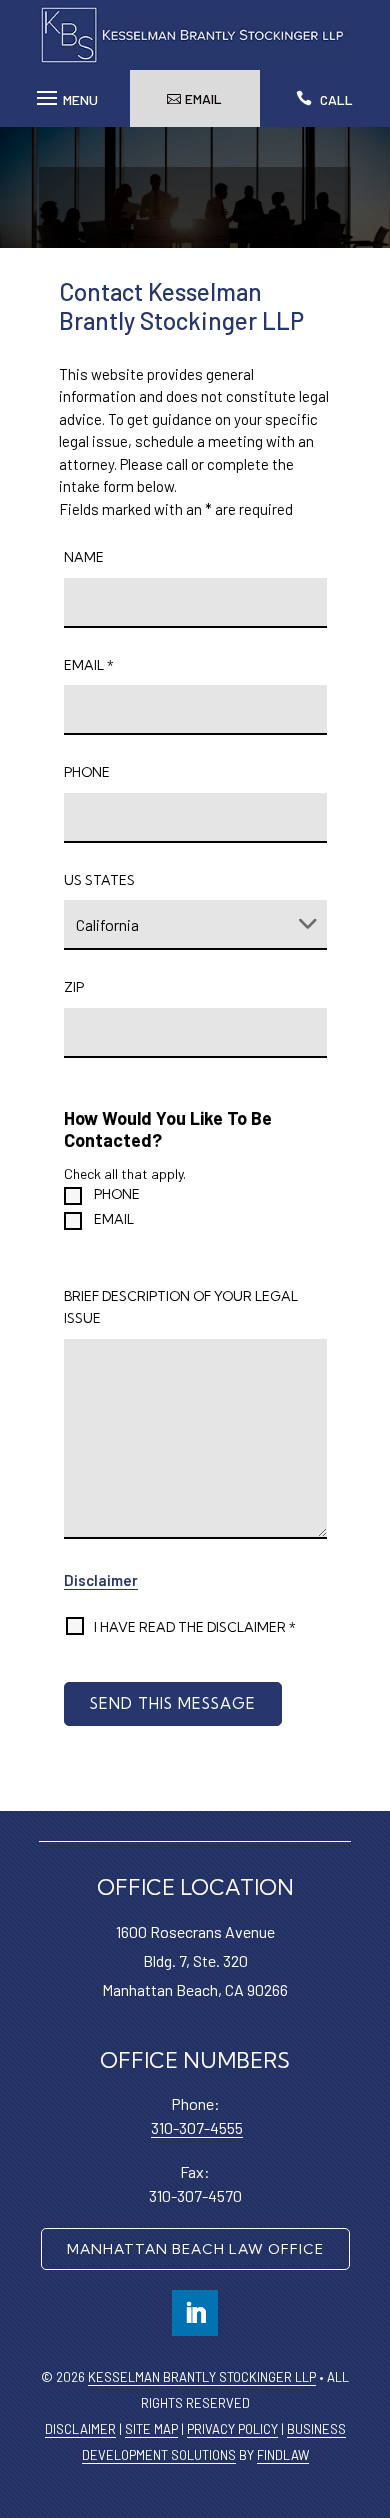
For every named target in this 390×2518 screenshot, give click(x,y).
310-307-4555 (197, 2127)
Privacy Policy (232, 2429)
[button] (64, 93)
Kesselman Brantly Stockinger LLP (202, 2377)
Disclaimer (101, 1580)
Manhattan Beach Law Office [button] (195, 2249)
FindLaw (283, 2455)
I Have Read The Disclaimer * (195, 1627)
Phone (87, 772)
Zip (74, 987)
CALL (336, 99)
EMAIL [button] (203, 98)
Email (89, 665)
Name (84, 557)
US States (99, 880)
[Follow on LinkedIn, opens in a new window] (195, 2313)
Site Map (151, 2429)
